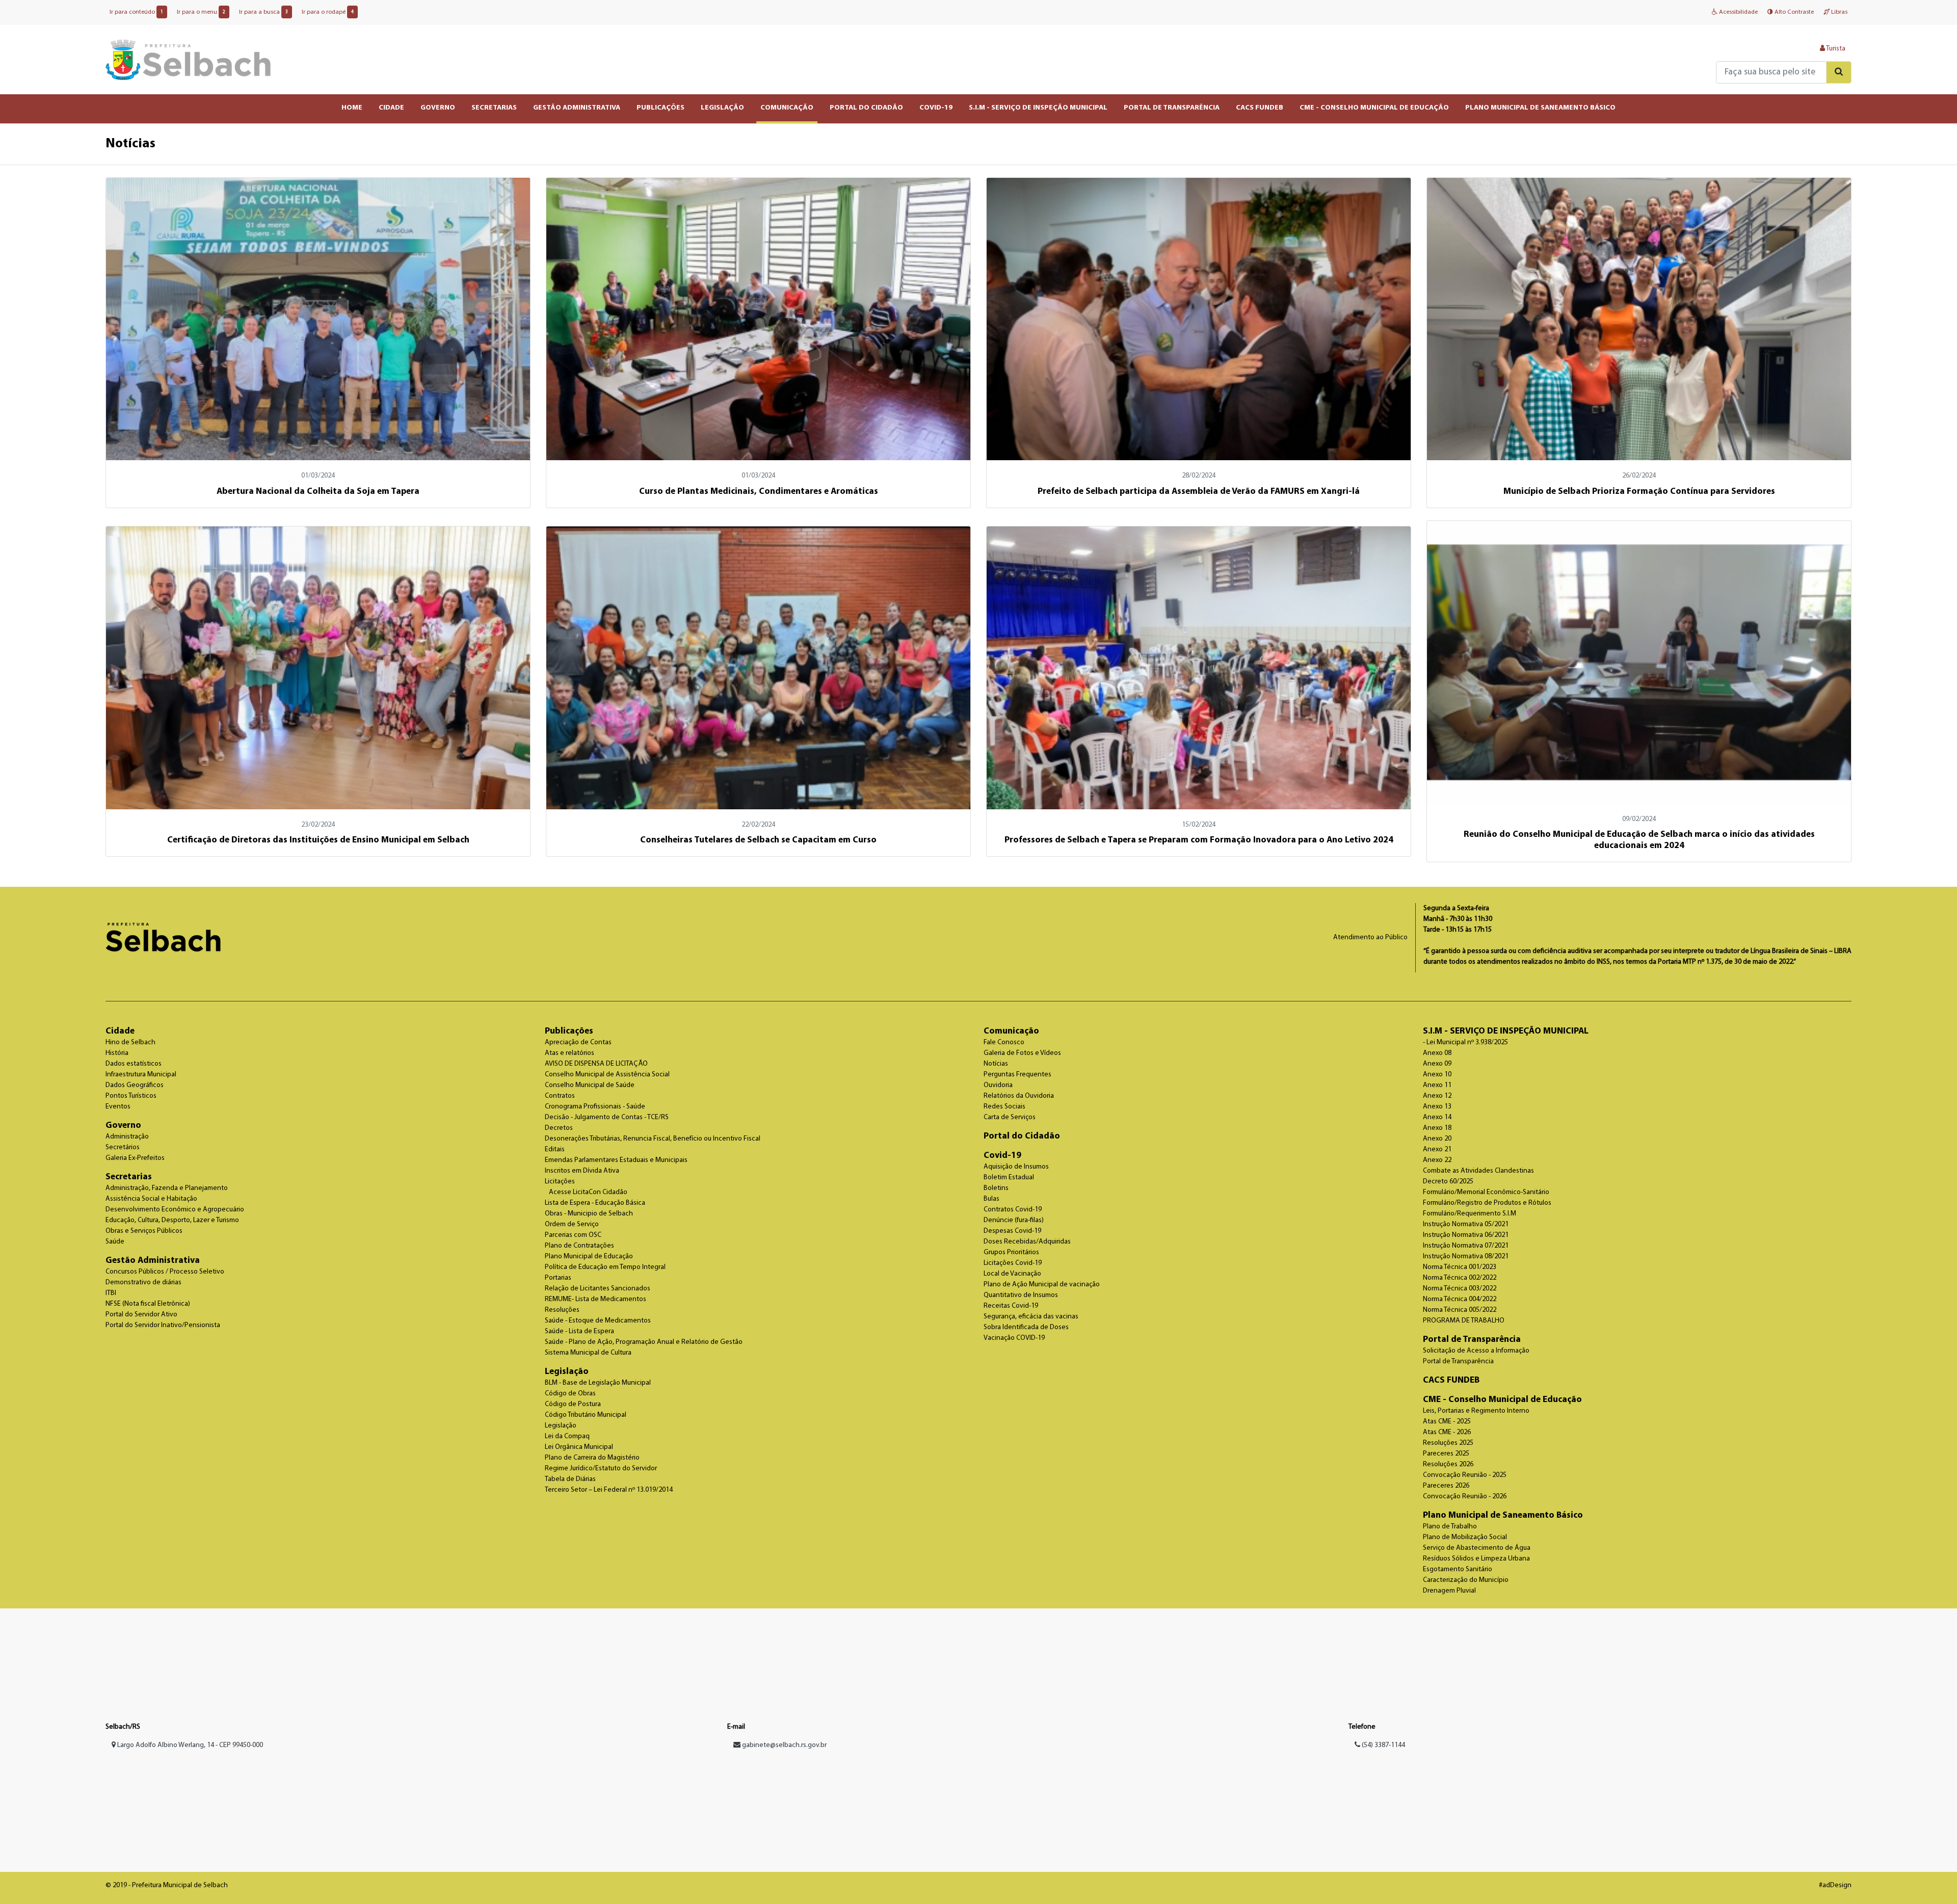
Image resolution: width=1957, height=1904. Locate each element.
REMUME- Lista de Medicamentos (596, 1299)
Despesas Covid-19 (1012, 1231)
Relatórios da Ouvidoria (1019, 1096)
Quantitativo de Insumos (1021, 1295)
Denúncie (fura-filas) (1014, 1220)
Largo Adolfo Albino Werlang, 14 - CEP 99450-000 (189, 1745)
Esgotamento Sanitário (1458, 1569)
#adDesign (1835, 1885)
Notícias (996, 1064)
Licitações (560, 1182)
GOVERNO (438, 108)
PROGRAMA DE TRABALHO (1464, 1321)
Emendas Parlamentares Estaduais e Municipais (616, 1160)
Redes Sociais (1004, 1107)
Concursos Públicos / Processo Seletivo (165, 1272)
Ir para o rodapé (328, 12)
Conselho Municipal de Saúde (590, 1085)
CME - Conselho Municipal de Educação (1502, 1400)
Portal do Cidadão (1022, 1136)
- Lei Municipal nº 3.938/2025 (1465, 1042)
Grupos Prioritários (1011, 1252)
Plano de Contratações (579, 1246)
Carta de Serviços (1010, 1117)
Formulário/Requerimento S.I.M (1470, 1214)
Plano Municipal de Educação (589, 1257)
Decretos (559, 1128)
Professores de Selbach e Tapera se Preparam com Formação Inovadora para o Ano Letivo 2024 (1199, 840)
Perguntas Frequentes (1017, 1075)
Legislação (567, 1372)
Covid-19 (1002, 1156)
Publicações (569, 1031)
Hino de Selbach (130, 1042)
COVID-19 (936, 108)
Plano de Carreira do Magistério (592, 1458)
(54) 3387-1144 (1383, 1745)
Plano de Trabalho (1450, 1527)
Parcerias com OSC (573, 1235)
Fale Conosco (1004, 1042)
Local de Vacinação (1012, 1274)
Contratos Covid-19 (1013, 1210)
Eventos (118, 1107)
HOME (352, 108)
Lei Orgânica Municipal (579, 1447)
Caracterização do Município (1466, 1580)
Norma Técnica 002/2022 (1460, 1278)
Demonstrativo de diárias (143, 1282)
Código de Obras (570, 1394)
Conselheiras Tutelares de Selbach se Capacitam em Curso (758, 840)
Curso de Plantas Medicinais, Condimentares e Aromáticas (759, 492)
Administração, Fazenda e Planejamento (167, 1188)
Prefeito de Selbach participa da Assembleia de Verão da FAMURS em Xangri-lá (1199, 492)
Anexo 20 (1437, 1139)
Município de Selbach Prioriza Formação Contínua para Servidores (1639, 492)
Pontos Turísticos (131, 1096)
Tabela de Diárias (570, 1479)
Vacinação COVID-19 (1014, 1338)
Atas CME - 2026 (1447, 1432)
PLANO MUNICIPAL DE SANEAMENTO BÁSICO (1540, 108)
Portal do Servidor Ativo (141, 1315)
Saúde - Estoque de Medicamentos (598, 1321)
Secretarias (129, 1177)
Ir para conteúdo (136, 12)
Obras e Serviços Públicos (144, 1231)
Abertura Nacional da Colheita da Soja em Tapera (318, 492)
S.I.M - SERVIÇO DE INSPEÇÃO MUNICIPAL (1038, 108)
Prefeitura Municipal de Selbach (188, 60)
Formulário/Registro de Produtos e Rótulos (1487, 1203)
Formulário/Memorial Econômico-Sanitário (1486, 1192)
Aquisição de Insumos (1016, 1167)
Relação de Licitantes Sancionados (598, 1289)
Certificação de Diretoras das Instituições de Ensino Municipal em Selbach (318, 840)
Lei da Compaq (567, 1436)
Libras (1839, 12)
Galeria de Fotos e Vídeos (1022, 1053)
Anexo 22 (1437, 1160)
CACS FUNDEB (1260, 108)
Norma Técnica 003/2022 (1460, 1289)
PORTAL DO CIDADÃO (866, 108)
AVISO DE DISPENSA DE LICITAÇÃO (596, 1064)
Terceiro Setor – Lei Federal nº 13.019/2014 (609, 1490)
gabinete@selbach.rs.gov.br (784, 1745)
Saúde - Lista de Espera (579, 1331)
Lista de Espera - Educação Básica (595, 1203)
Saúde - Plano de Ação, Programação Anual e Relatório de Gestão (644, 1342)
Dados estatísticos (134, 1064)
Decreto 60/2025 (1448, 1182)
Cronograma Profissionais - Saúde (595, 1107)
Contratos (560, 1096)
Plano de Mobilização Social (1465, 1537)
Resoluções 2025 (1448, 1443)
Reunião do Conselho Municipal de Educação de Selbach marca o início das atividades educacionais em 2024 (1639, 840)
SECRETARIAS (494, 108)
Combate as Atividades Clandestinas (1478, 1171)
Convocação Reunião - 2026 (1465, 1497)
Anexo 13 (1437, 1107)
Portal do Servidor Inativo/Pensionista (163, 1325)
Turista (1835, 49)
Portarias (558, 1278)
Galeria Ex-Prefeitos (135, 1158)
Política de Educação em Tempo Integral (605, 1267)
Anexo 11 (1437, 1085)
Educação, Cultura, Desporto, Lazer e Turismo (172, 1220)
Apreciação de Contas (578, 1042)
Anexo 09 (1437, 1064)
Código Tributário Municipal (586, 1415)
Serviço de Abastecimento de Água (1477, 1548)
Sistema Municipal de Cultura (588, 1353)
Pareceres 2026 (1446, 1486)
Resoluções (562, 1310)
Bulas (991, 1199)
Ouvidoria (998, 1085)
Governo (123, 1126)
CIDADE (391, 108)
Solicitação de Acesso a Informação (1476, 1351)
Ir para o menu (201, 12)
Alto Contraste (1793, 12)
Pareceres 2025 (1446, 1454)
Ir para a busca (263, 12)
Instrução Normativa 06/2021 (1466, 1235)
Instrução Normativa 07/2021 (1466, 1246)
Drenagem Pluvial (1449, 1591)
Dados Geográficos (135, 1085)
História (117, 1053)
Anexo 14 (1437, 1117)
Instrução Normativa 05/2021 (1466, 1224)
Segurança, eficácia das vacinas (1031, 1317)
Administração (127, 1137)
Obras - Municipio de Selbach (589, 1214)
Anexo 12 (1437, 1096)
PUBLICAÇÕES (660, 108)
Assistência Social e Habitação (151, 1199)
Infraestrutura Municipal (141, 1075)
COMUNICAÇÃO (787, 108)
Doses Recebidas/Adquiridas (1027, 1242)
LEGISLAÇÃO (722, 108)
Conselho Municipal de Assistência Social (607, 1075)
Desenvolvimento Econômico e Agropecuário (175, 1210)
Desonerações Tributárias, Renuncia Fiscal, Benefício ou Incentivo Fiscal (653, 1139)
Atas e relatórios (570, 1053)
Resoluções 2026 (1448, 1464)
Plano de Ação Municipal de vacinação (1042, 1285)
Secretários (123, 1147)
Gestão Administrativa (153, 1261)
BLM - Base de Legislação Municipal (598, 1383)
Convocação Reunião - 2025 (1465, 1475)
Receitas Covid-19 (1011, 1306)
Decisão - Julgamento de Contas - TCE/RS (607, 1117)
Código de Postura (573, 1404)
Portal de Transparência (1472, 1340)
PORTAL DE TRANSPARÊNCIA (1172, 108)
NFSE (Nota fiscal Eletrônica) (148, 1304)
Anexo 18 (1437, 1128)
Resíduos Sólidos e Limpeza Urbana (1476, 1559)
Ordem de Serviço (572, 1224)
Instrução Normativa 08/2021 (1466, 1257)
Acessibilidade (1738, 12)
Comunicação (1011, 1031)
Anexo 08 (1437, 1053)
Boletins (996, 1188)
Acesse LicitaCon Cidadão (588, 1192)
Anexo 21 (1437, 1149)
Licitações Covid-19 (1013, 1263)
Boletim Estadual (1009, 1178)
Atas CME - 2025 (1447, 1422)
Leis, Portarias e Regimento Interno (1476, 1411)
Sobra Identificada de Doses (1026, 1327)
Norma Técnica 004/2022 (1460, 1299)
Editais (555, 1149)
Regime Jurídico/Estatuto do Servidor (601, 1469)
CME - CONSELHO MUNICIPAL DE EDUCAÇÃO (1374, 108)
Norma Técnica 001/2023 (1460, 1267)
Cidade (120, 1031)
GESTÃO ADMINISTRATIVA (577, 108)
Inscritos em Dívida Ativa (582, 1171)
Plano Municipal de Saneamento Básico (1503, 1515)
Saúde (115, 1242)
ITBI (111, 1293)
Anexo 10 (1437, 1075)
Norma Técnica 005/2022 (1460, 1310)
